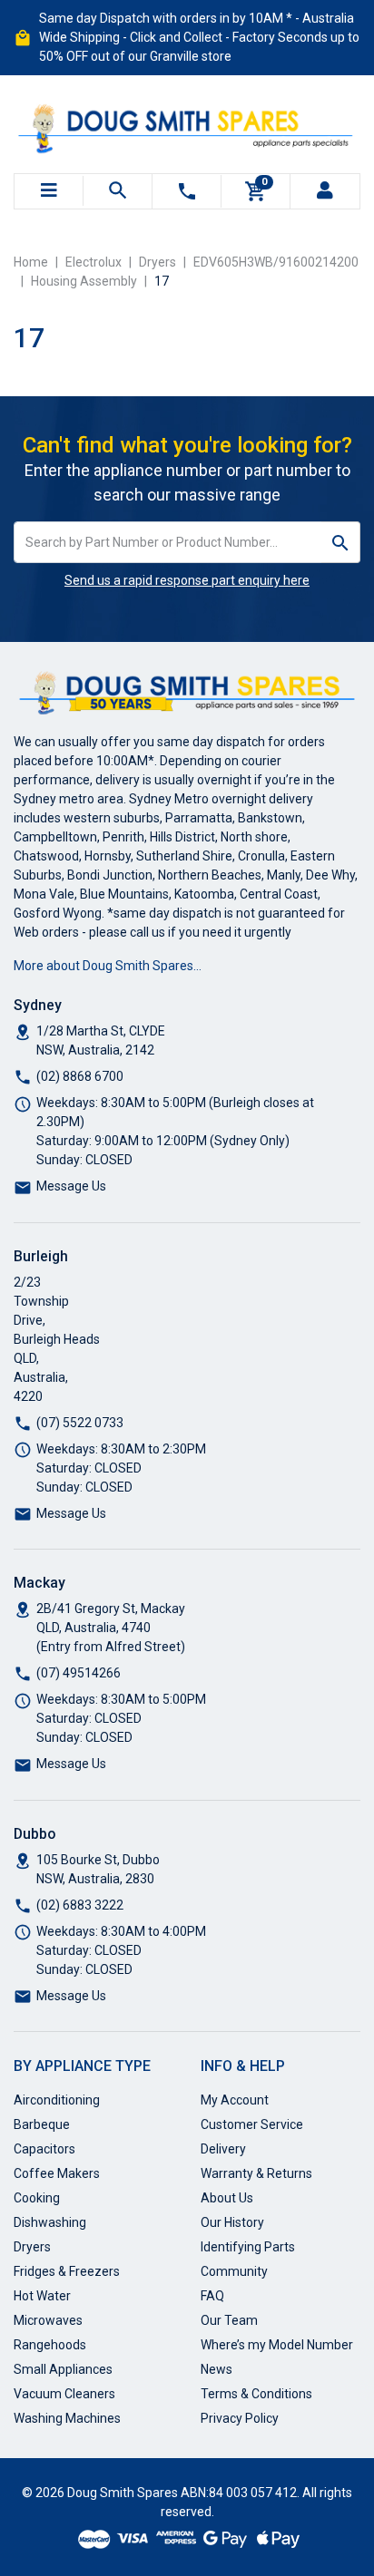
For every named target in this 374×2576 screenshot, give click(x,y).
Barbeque (42, 2124)
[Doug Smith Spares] (187, 124)
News (217, 2369)
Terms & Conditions (256, 2394)
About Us (227, 2198)
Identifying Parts (248, 2247)
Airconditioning (57, 2100)
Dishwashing (50, 2222)
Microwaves (48, 2320)
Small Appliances (63, 2369)
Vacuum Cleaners (64, 2394)
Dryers (32, 2247)
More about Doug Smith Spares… (108, 966)
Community (234, 2271)
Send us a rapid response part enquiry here (187, 580)
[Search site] (341, 542)
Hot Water (42, 2296)
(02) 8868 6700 (80, 1076)
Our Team (229, 2320)
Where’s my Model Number (277, 2345)
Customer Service (252, 2124)
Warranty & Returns (256, 2173)
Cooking (37, 2198)
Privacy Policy (240, 2418)
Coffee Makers (57, 2173)
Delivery (223, 2149)
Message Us (71, 1186)
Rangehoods (50, 2345)
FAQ (212, 2296)
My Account (235, 2100)
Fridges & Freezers (67, 2271)
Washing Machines (67, 2418)
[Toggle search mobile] (118, 191)
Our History (232, 2222)
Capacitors (44, 2149)
